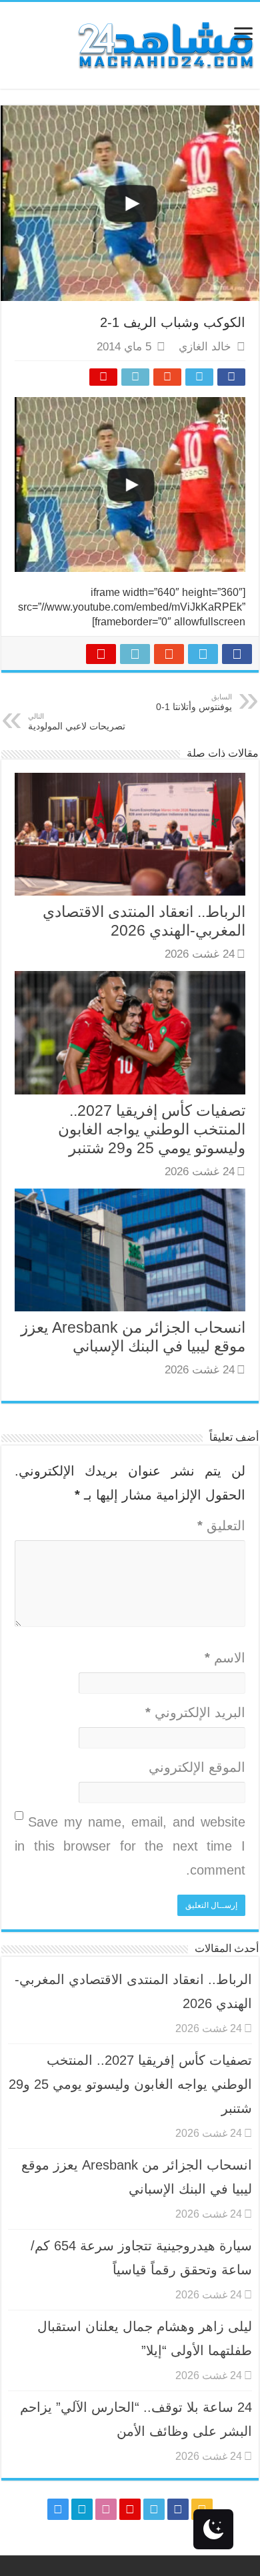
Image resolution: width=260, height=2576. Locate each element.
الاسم (225, 1658)
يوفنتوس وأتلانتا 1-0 (194, 702)
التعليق (221, 1526)
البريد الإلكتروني (195, 1712)
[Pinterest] (130, 2509)
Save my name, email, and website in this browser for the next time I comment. (130, 1846)
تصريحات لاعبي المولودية (77, 722)
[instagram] (58, 2509)
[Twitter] (154, 2509)
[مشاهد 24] (165, 44)
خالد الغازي (205, 347)
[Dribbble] (106, 2509)
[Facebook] (178, 2509)
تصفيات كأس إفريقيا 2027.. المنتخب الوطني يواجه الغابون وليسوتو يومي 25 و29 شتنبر (152, 1129)
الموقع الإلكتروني (197, 1767)
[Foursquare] (82, 2509)
